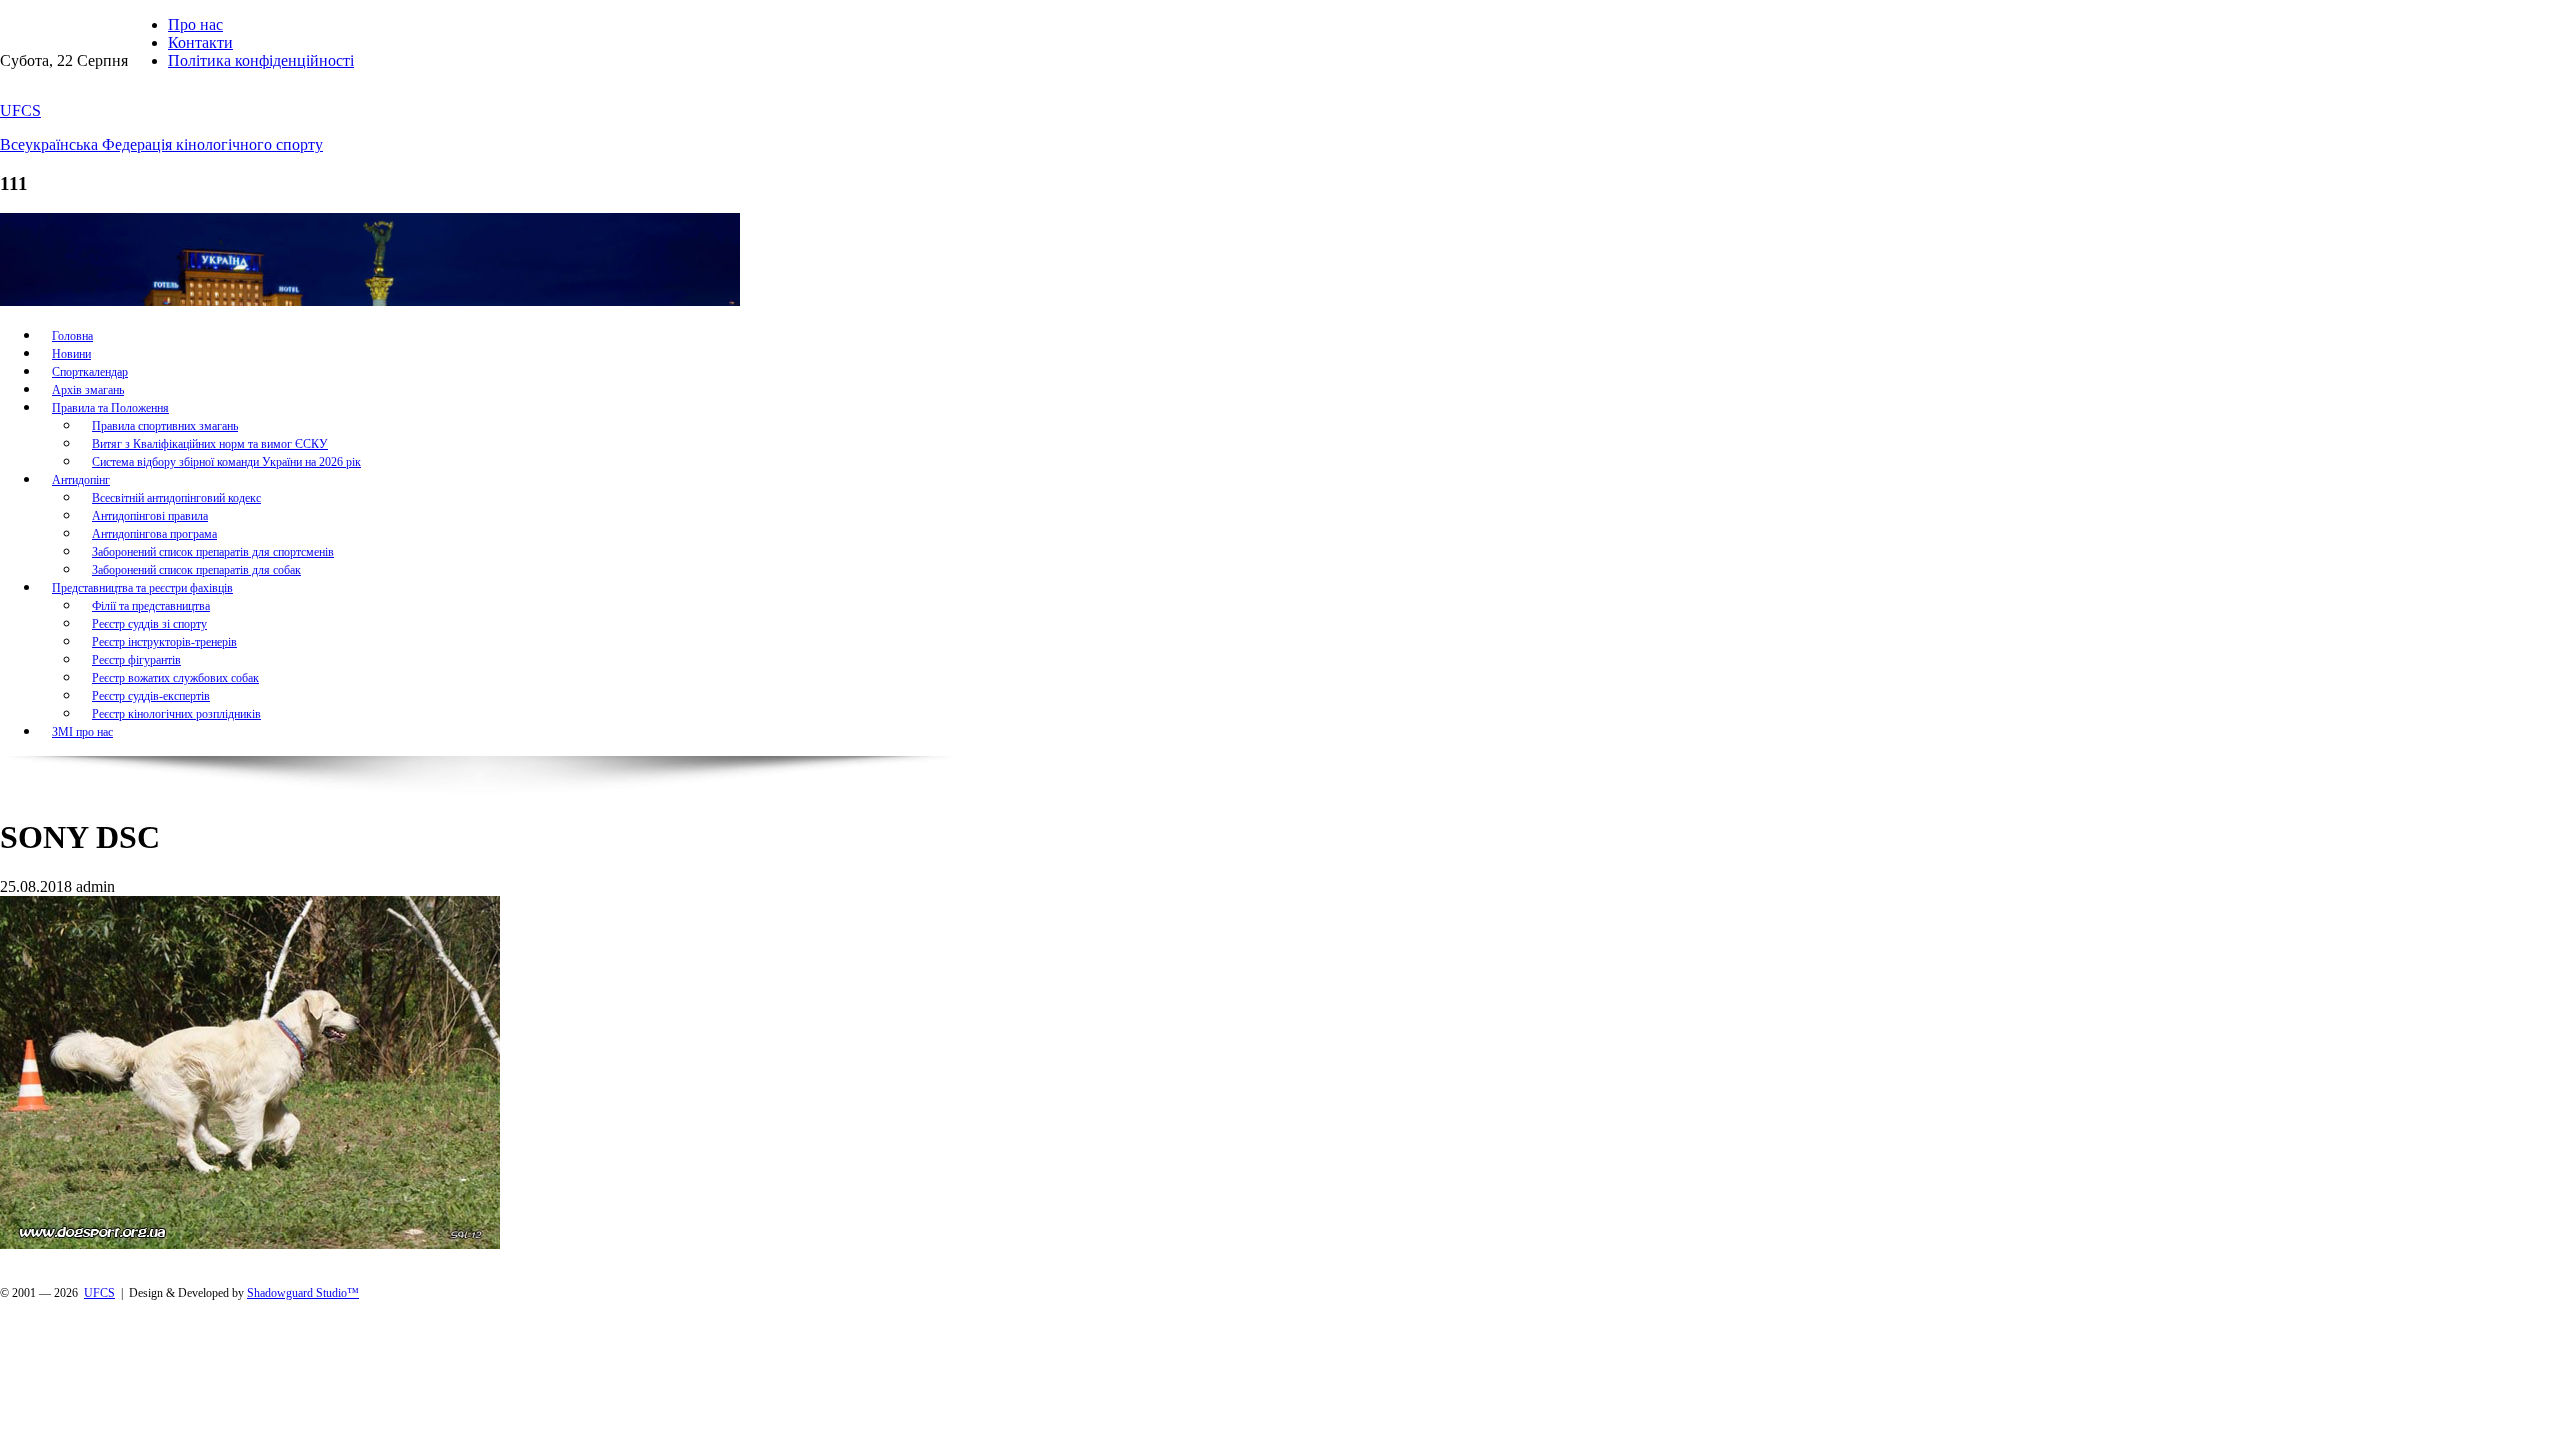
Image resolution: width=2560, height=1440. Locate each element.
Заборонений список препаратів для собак (196, 570)
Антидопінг (81, 480)
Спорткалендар (90, 372)
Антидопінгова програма (154, 534)
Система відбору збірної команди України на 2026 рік (226, 462)
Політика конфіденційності (261, 60)
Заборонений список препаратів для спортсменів (213, 552)
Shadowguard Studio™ (303, 1293)
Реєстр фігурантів (136, 660)
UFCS (20, 110)
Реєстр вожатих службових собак (175, 678)
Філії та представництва (151, 606)
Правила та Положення (110, 408)
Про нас (195, 24)
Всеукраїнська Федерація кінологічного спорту (161, 144)
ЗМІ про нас (82, 732)
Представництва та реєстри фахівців (142, 588)
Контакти (200, 42)
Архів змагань (88, 390)
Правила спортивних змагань (165, 426)
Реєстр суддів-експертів (151, 696)
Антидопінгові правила (150, 516)
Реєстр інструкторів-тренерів (164, 642)
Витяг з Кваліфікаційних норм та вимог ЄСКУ (210, 444)
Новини (71, 354)
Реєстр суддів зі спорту (149, 624)
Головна (72, 336)
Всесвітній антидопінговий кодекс (176, 498)
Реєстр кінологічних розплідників (176, 714)
